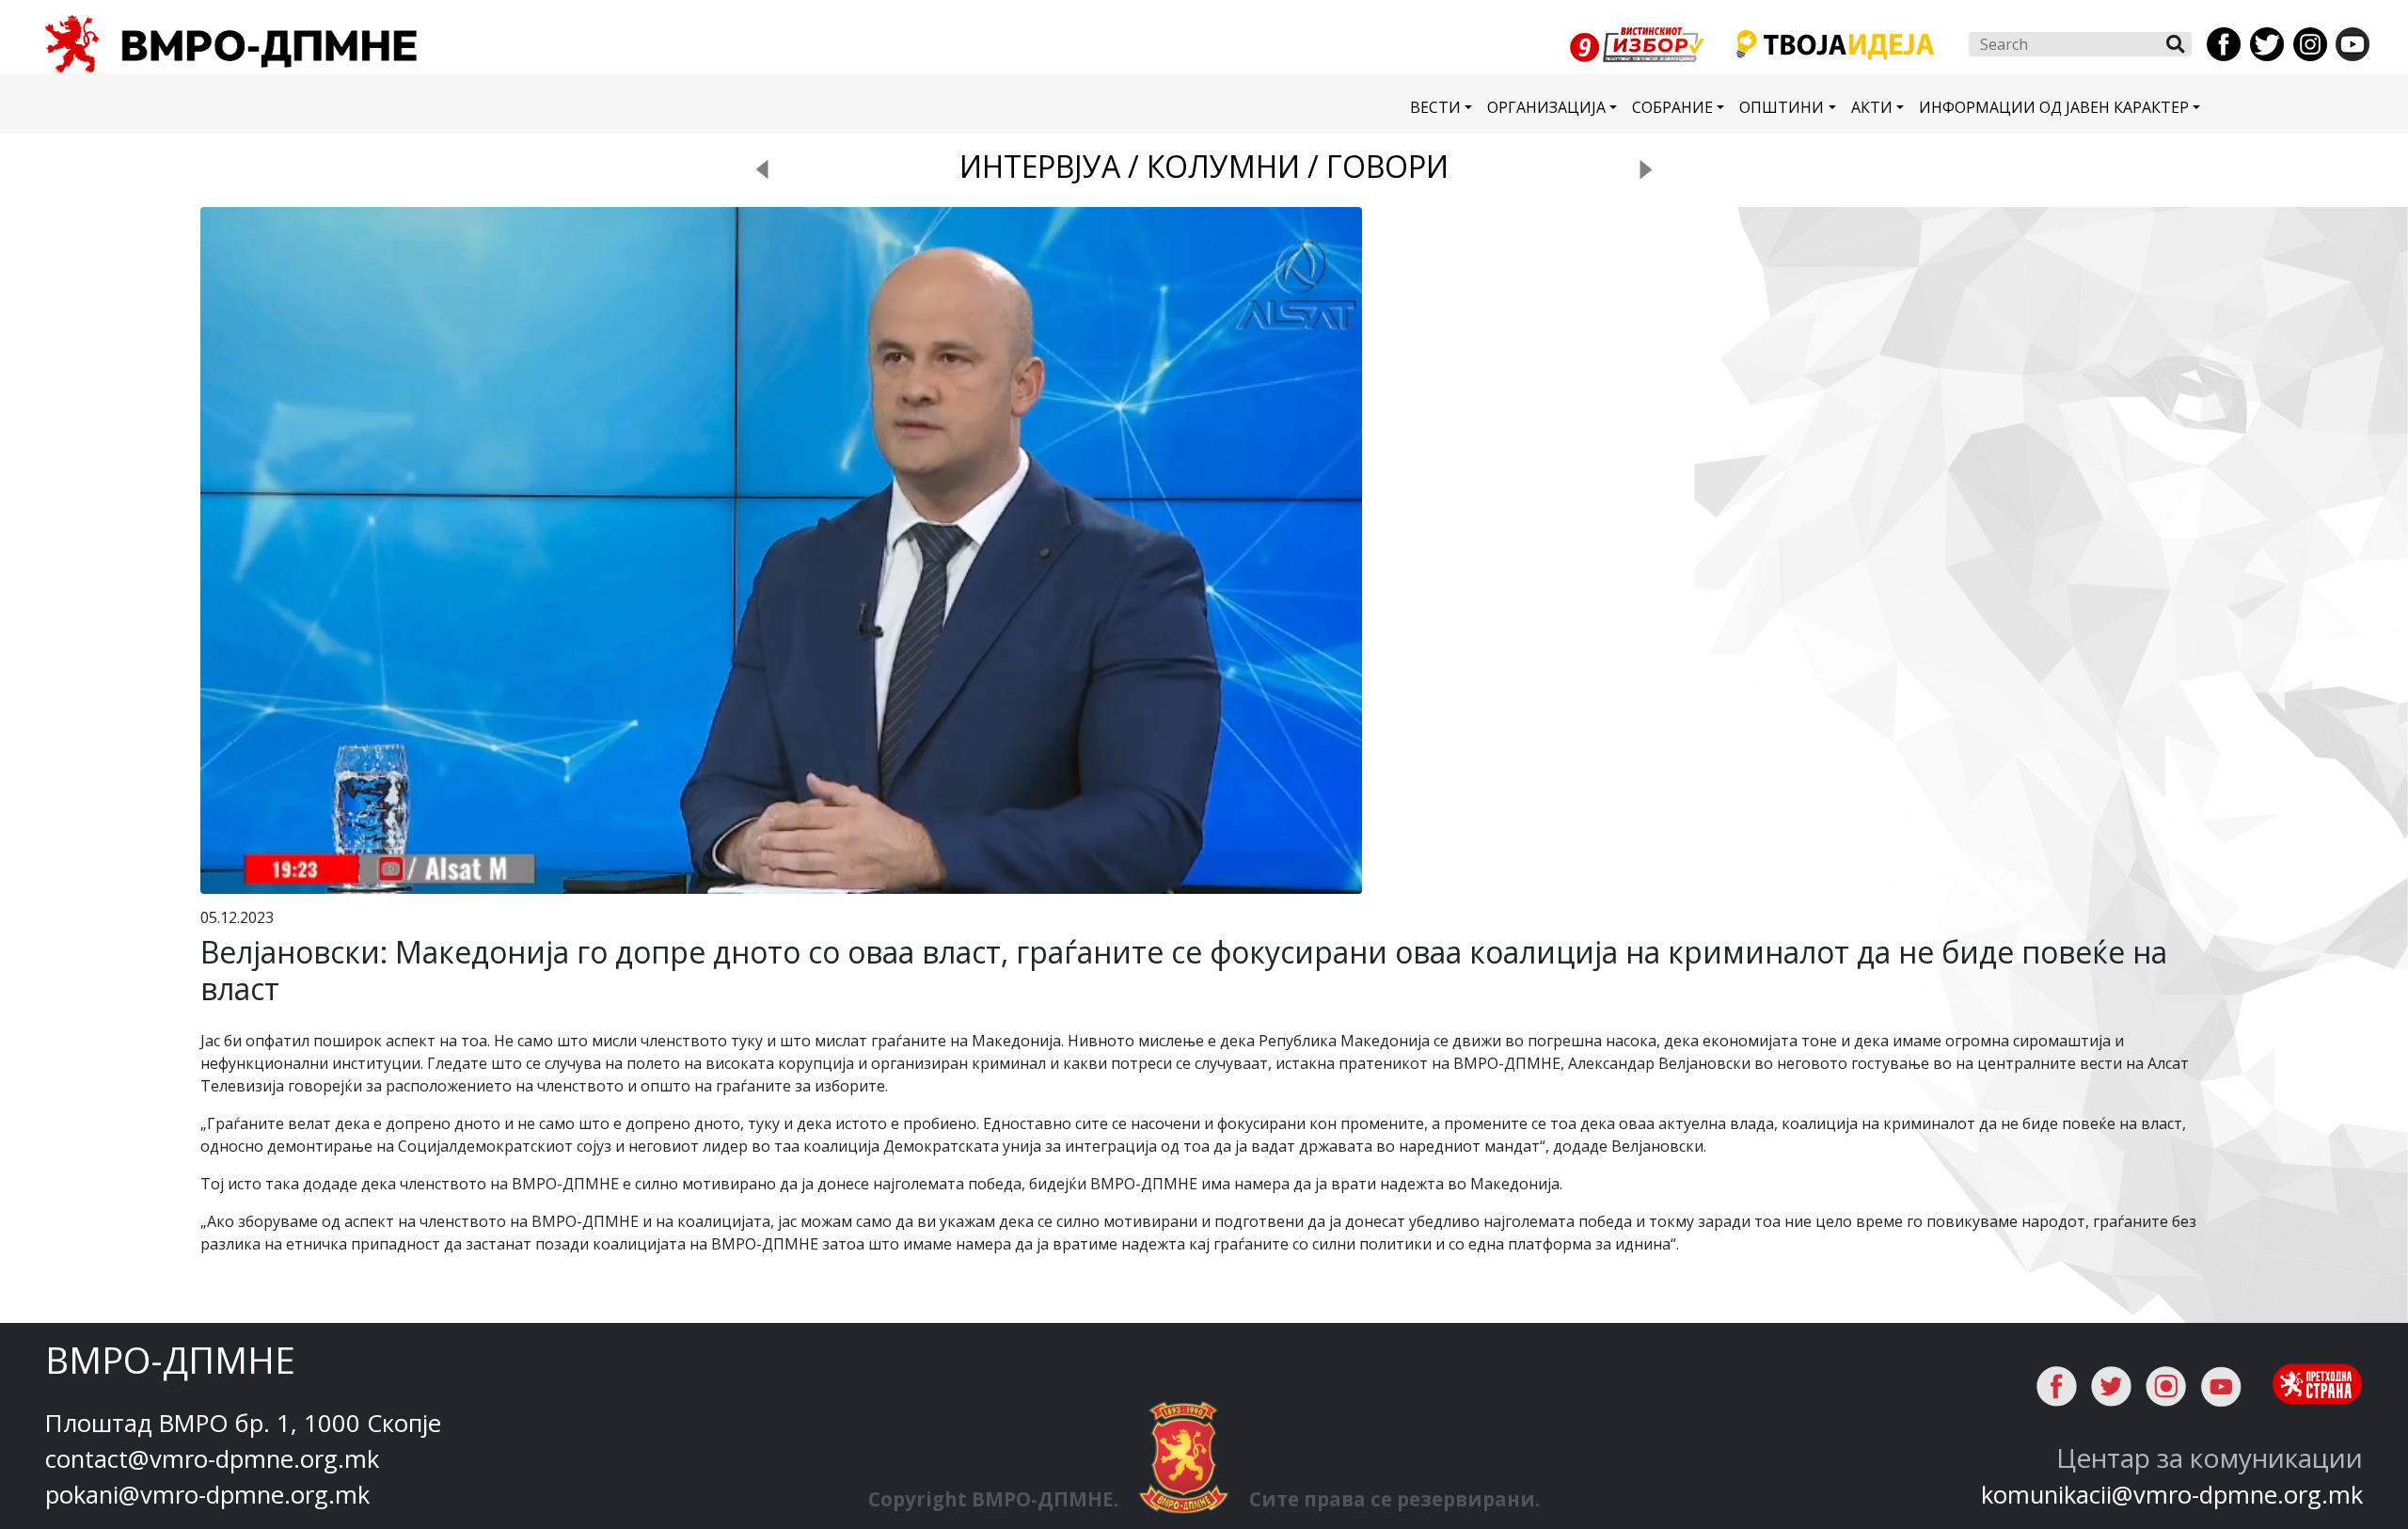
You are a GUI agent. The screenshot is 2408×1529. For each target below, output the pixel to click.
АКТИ (1872, 107)
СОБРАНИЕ (1672, 107)
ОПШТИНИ (1782, 107)
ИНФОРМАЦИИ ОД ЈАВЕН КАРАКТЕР (2054, 107)
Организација (1546, 107)
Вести (1435, 107)
